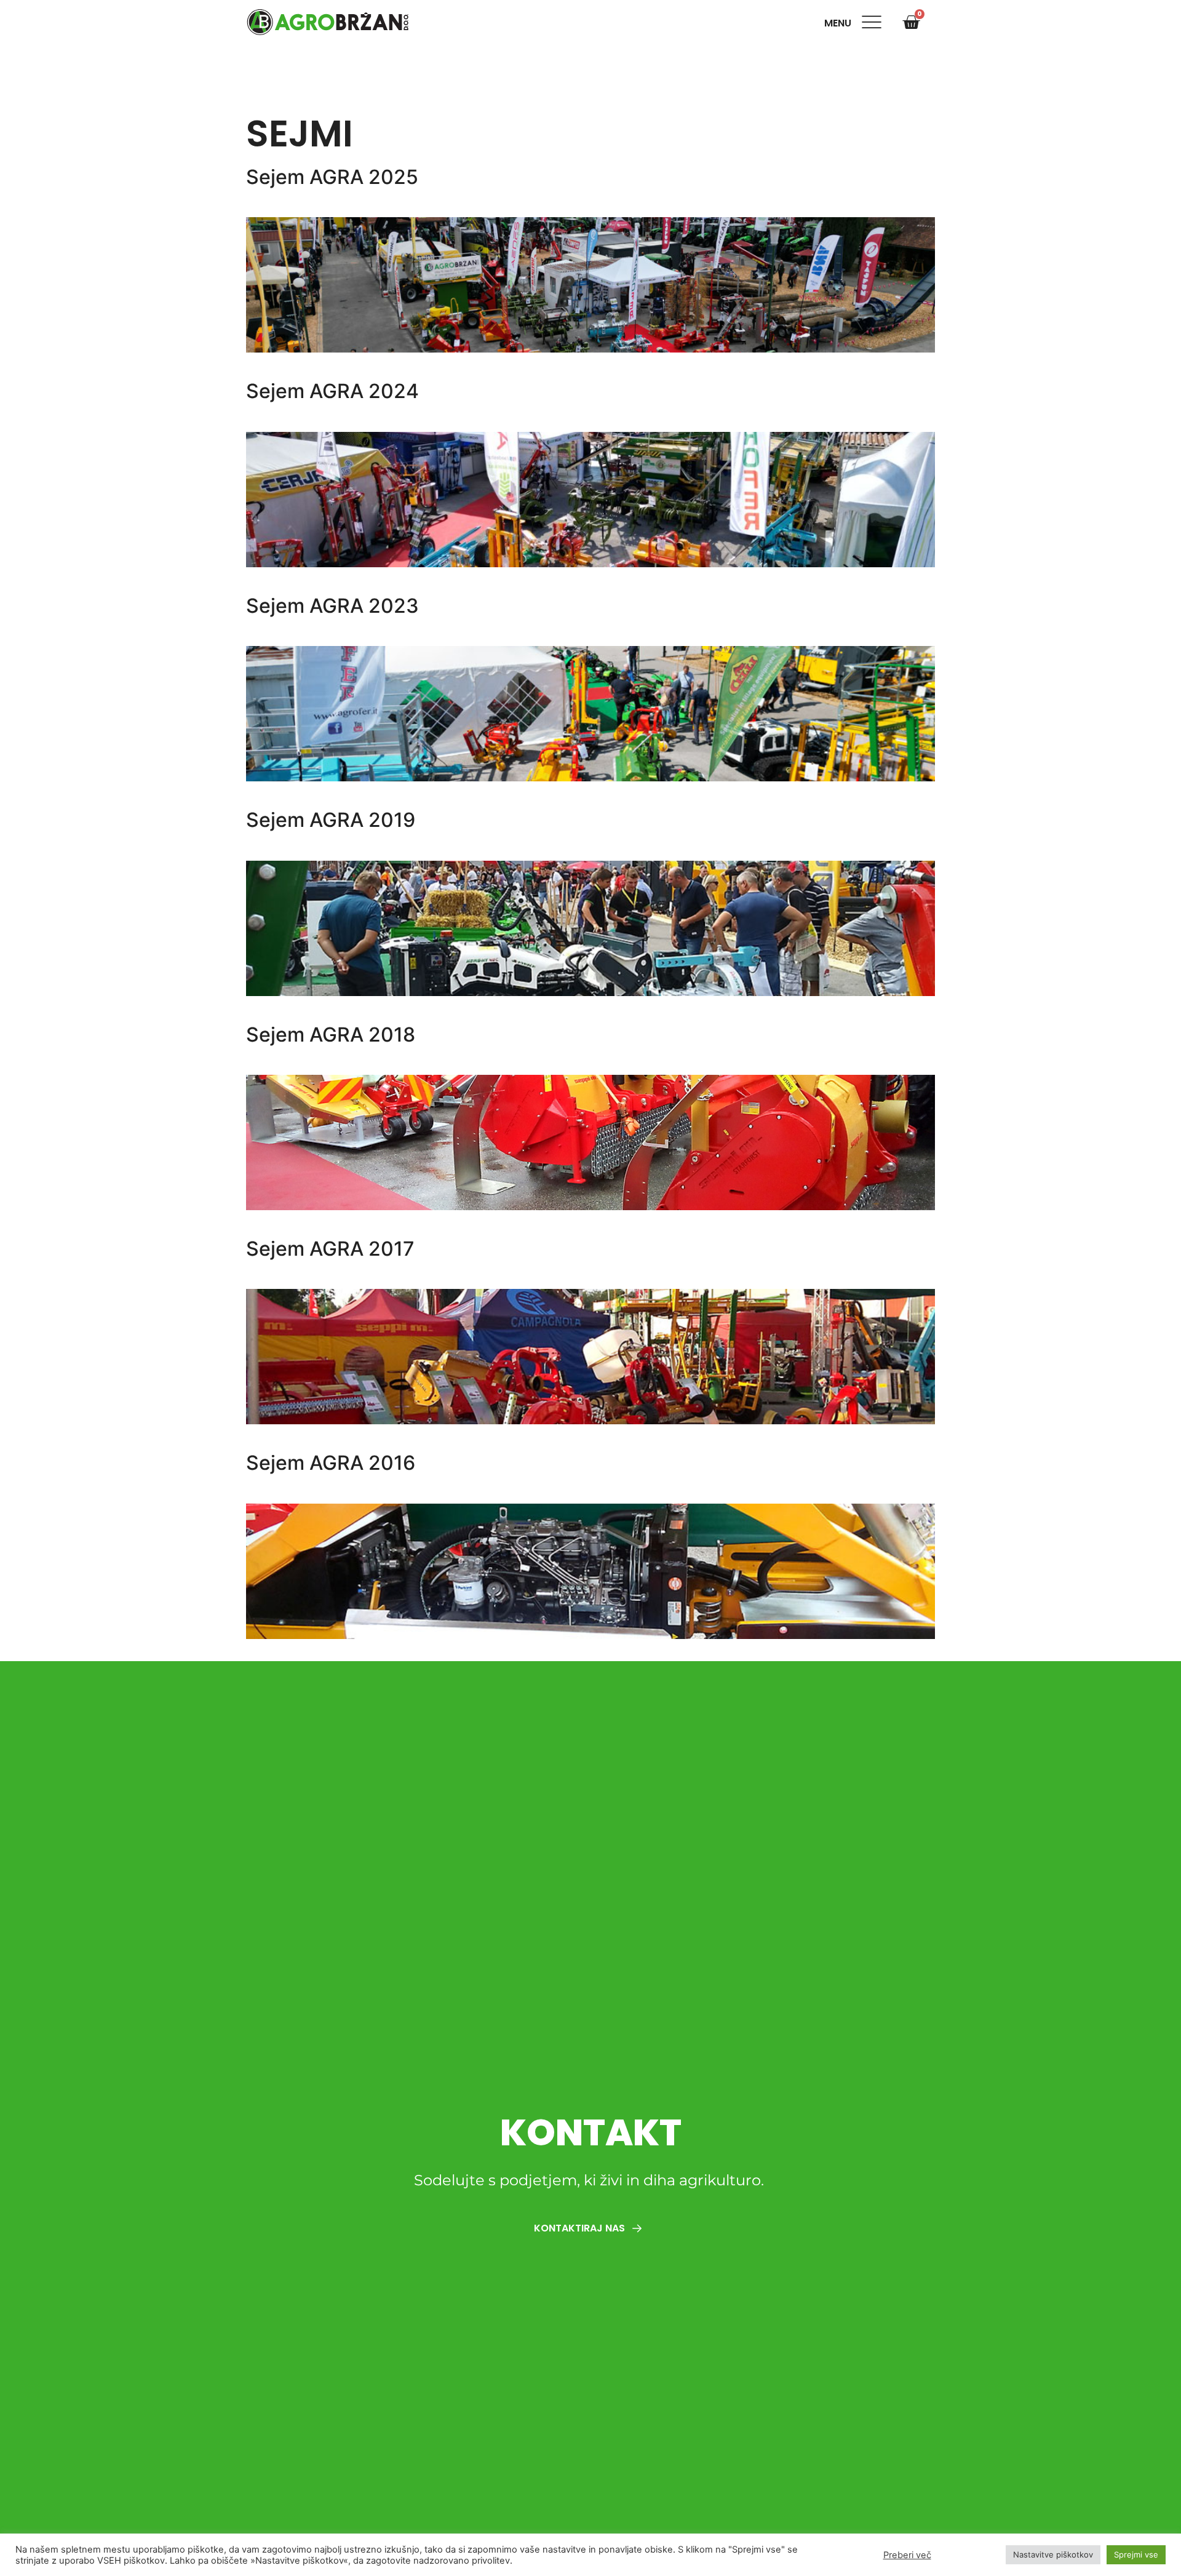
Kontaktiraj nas (581, 2228)
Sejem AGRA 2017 (330, 1249)
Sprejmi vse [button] (1136, 2554)
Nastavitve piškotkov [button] (1053, 2554)
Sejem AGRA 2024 (332, 391)
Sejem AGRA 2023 (332, 606)
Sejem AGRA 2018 (331, 1035)
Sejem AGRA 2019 (331, 820)
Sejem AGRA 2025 (332, 177)
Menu (840, 23)
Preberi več (907, 2555)
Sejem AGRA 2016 (331, 1463)
